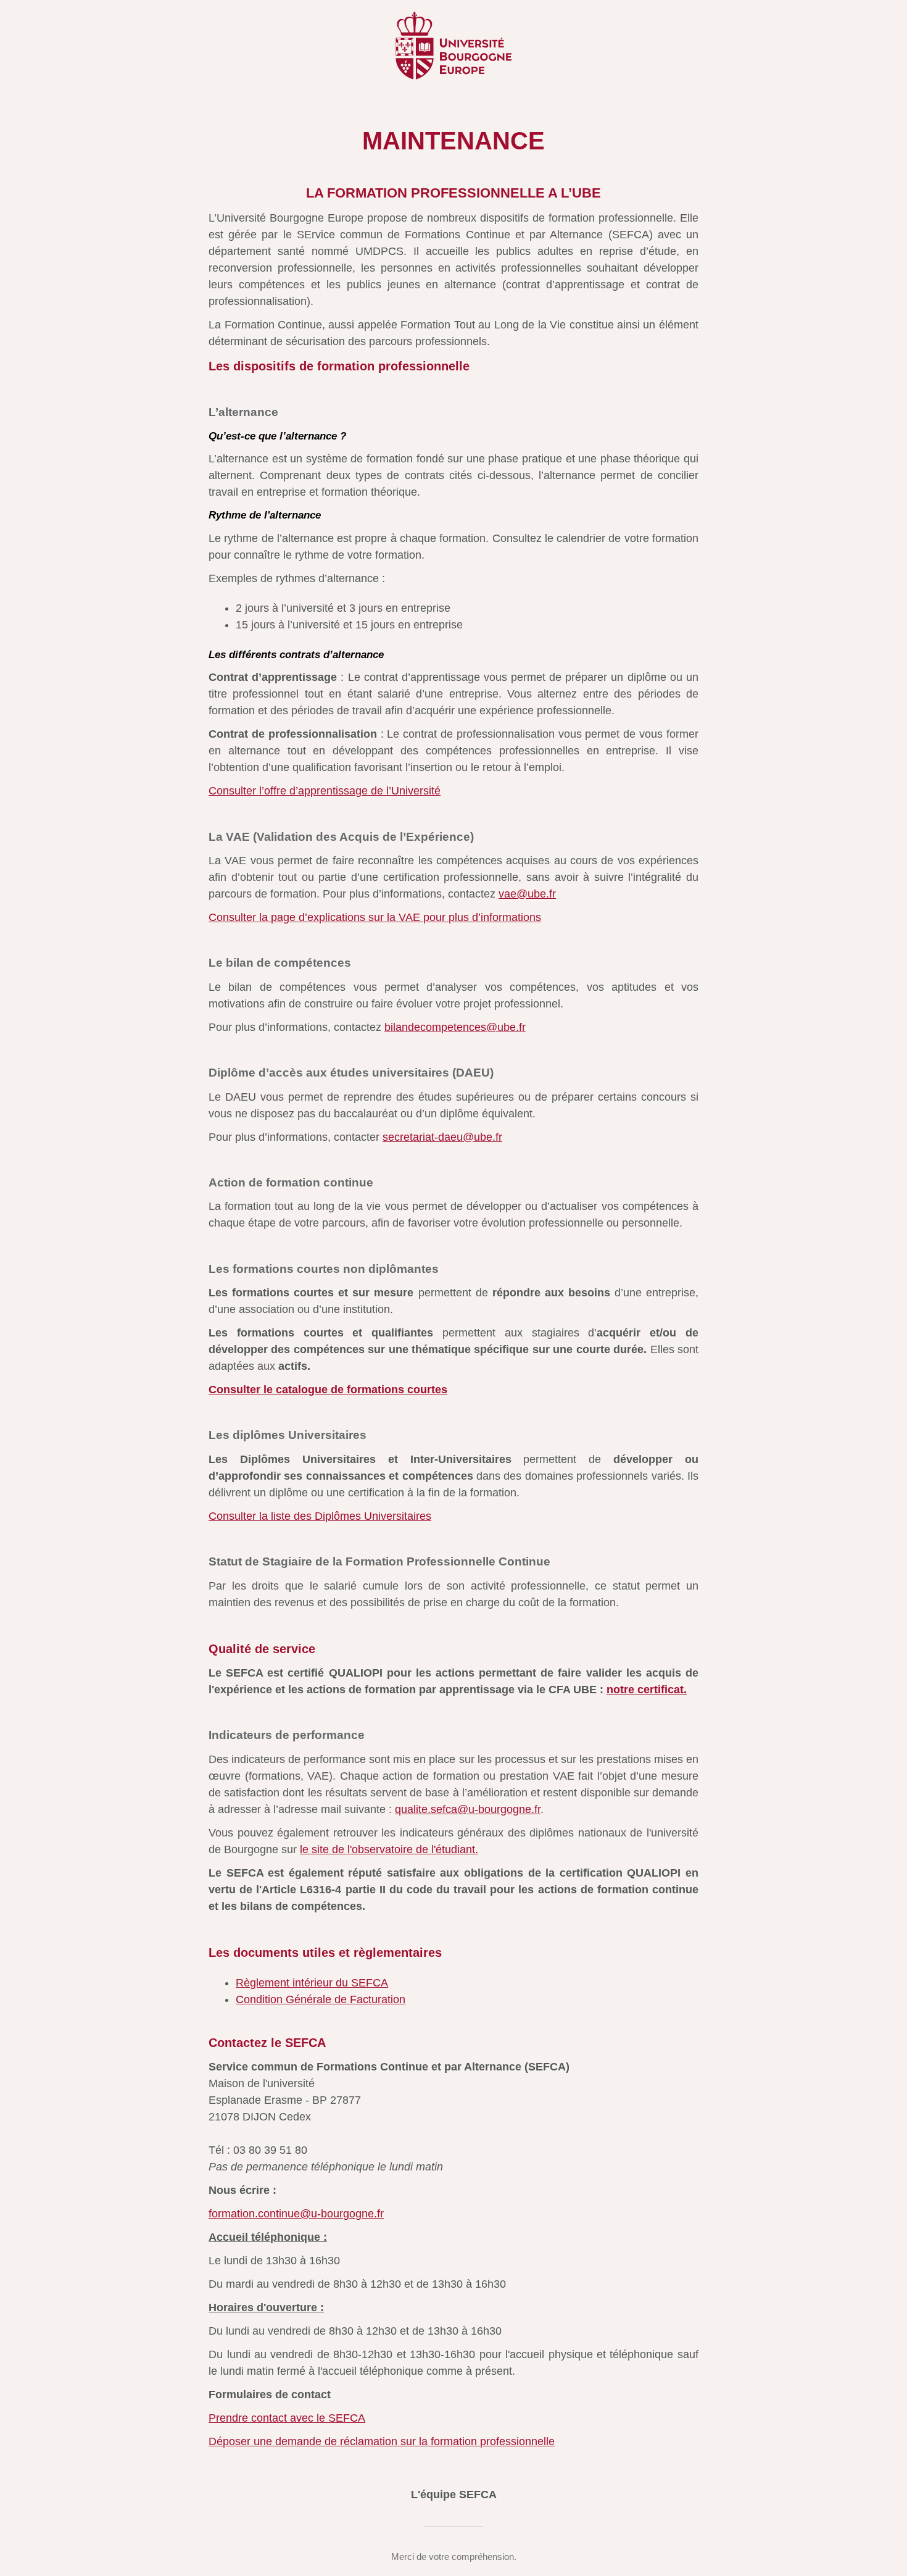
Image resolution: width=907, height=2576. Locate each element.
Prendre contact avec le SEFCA (287, 2418)
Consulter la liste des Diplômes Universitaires (320, 1516)
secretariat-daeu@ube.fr (442, 1137)
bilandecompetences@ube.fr (455, 1027)
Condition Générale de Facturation (321, 1999)
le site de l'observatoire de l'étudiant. (389, 1849)
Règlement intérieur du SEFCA (312, 1983)
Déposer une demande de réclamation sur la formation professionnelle (382, 2441)
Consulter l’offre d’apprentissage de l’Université (325, 791)
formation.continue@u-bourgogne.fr (296, 2214)
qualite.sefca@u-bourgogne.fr (468, 1809)
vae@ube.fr (527, 894)
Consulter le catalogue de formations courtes (328, 1390)
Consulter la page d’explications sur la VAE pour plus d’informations (375, 917)
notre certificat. (647, 1690)
